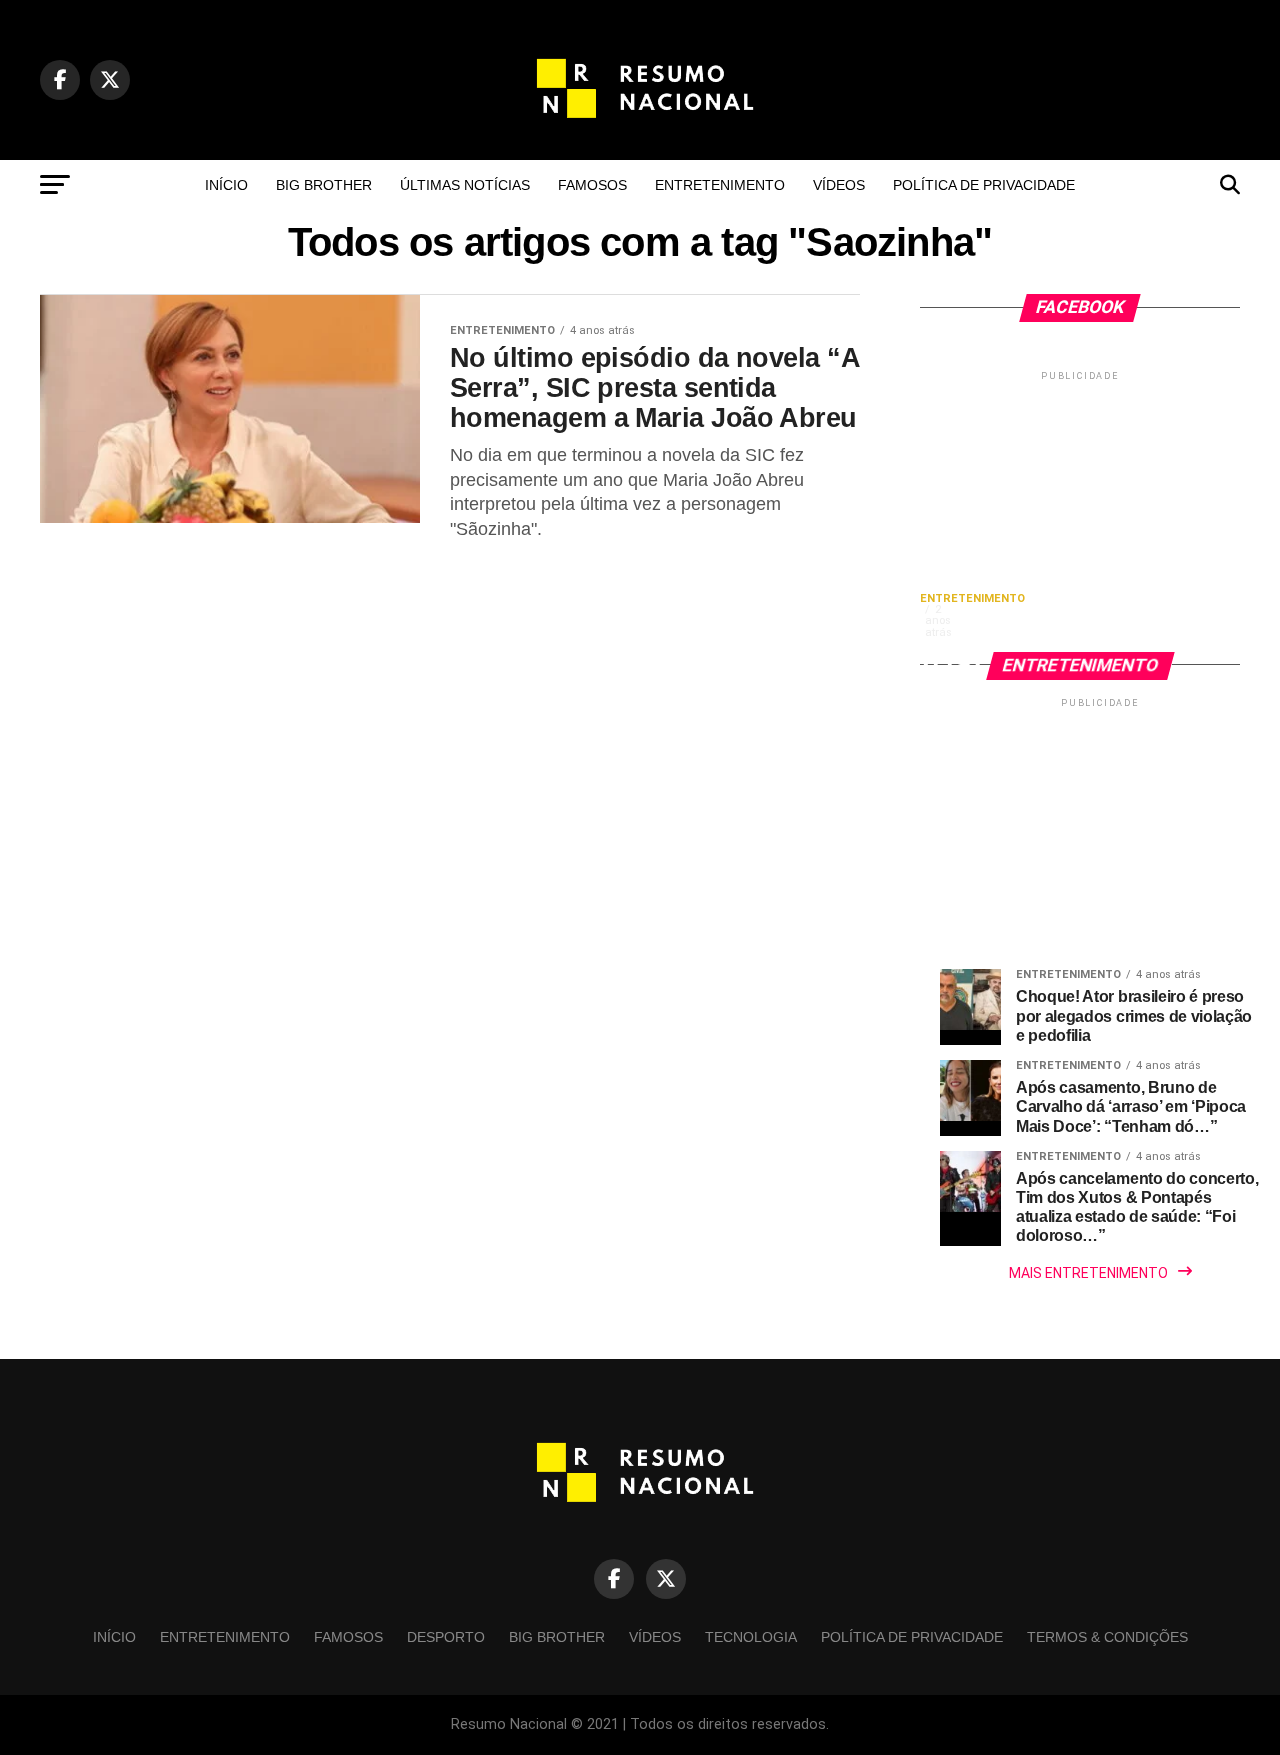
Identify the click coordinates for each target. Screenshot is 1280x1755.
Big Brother (324, 185)
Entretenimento (720, 185)
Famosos (592, 185)
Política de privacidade (984, 185)
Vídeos (839, 185)
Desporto (446, 1637)
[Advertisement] (1080, 510)
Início (226, 185)
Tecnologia (751, 1637)
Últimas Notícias (465, 185)
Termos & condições (1107, 1637)
